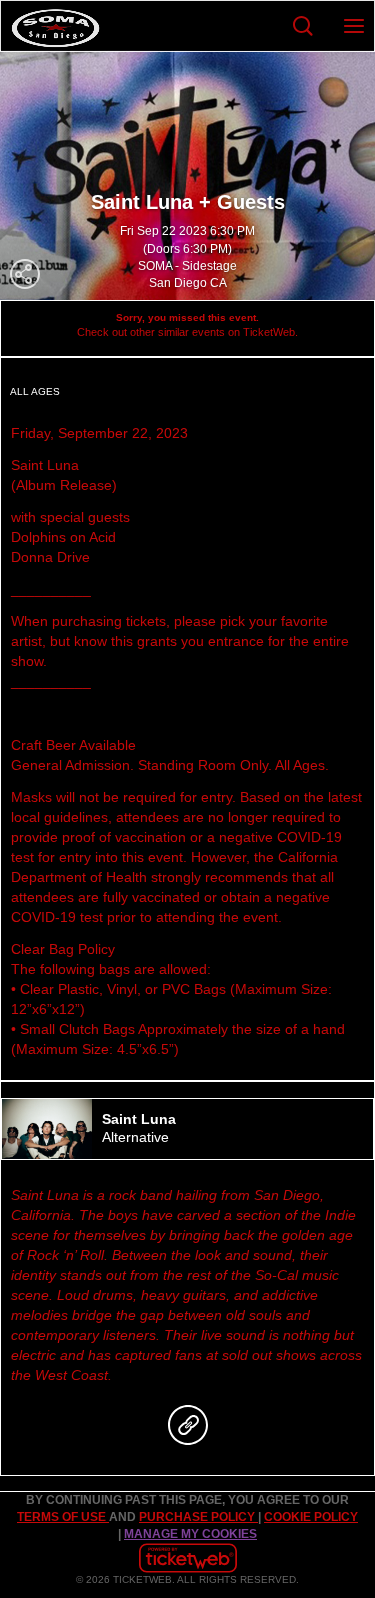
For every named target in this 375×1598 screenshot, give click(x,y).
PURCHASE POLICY (198, 1517)
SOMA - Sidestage (187, 266)
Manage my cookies (190, 1534)
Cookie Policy (311, 1517)
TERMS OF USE (63, 1517)
